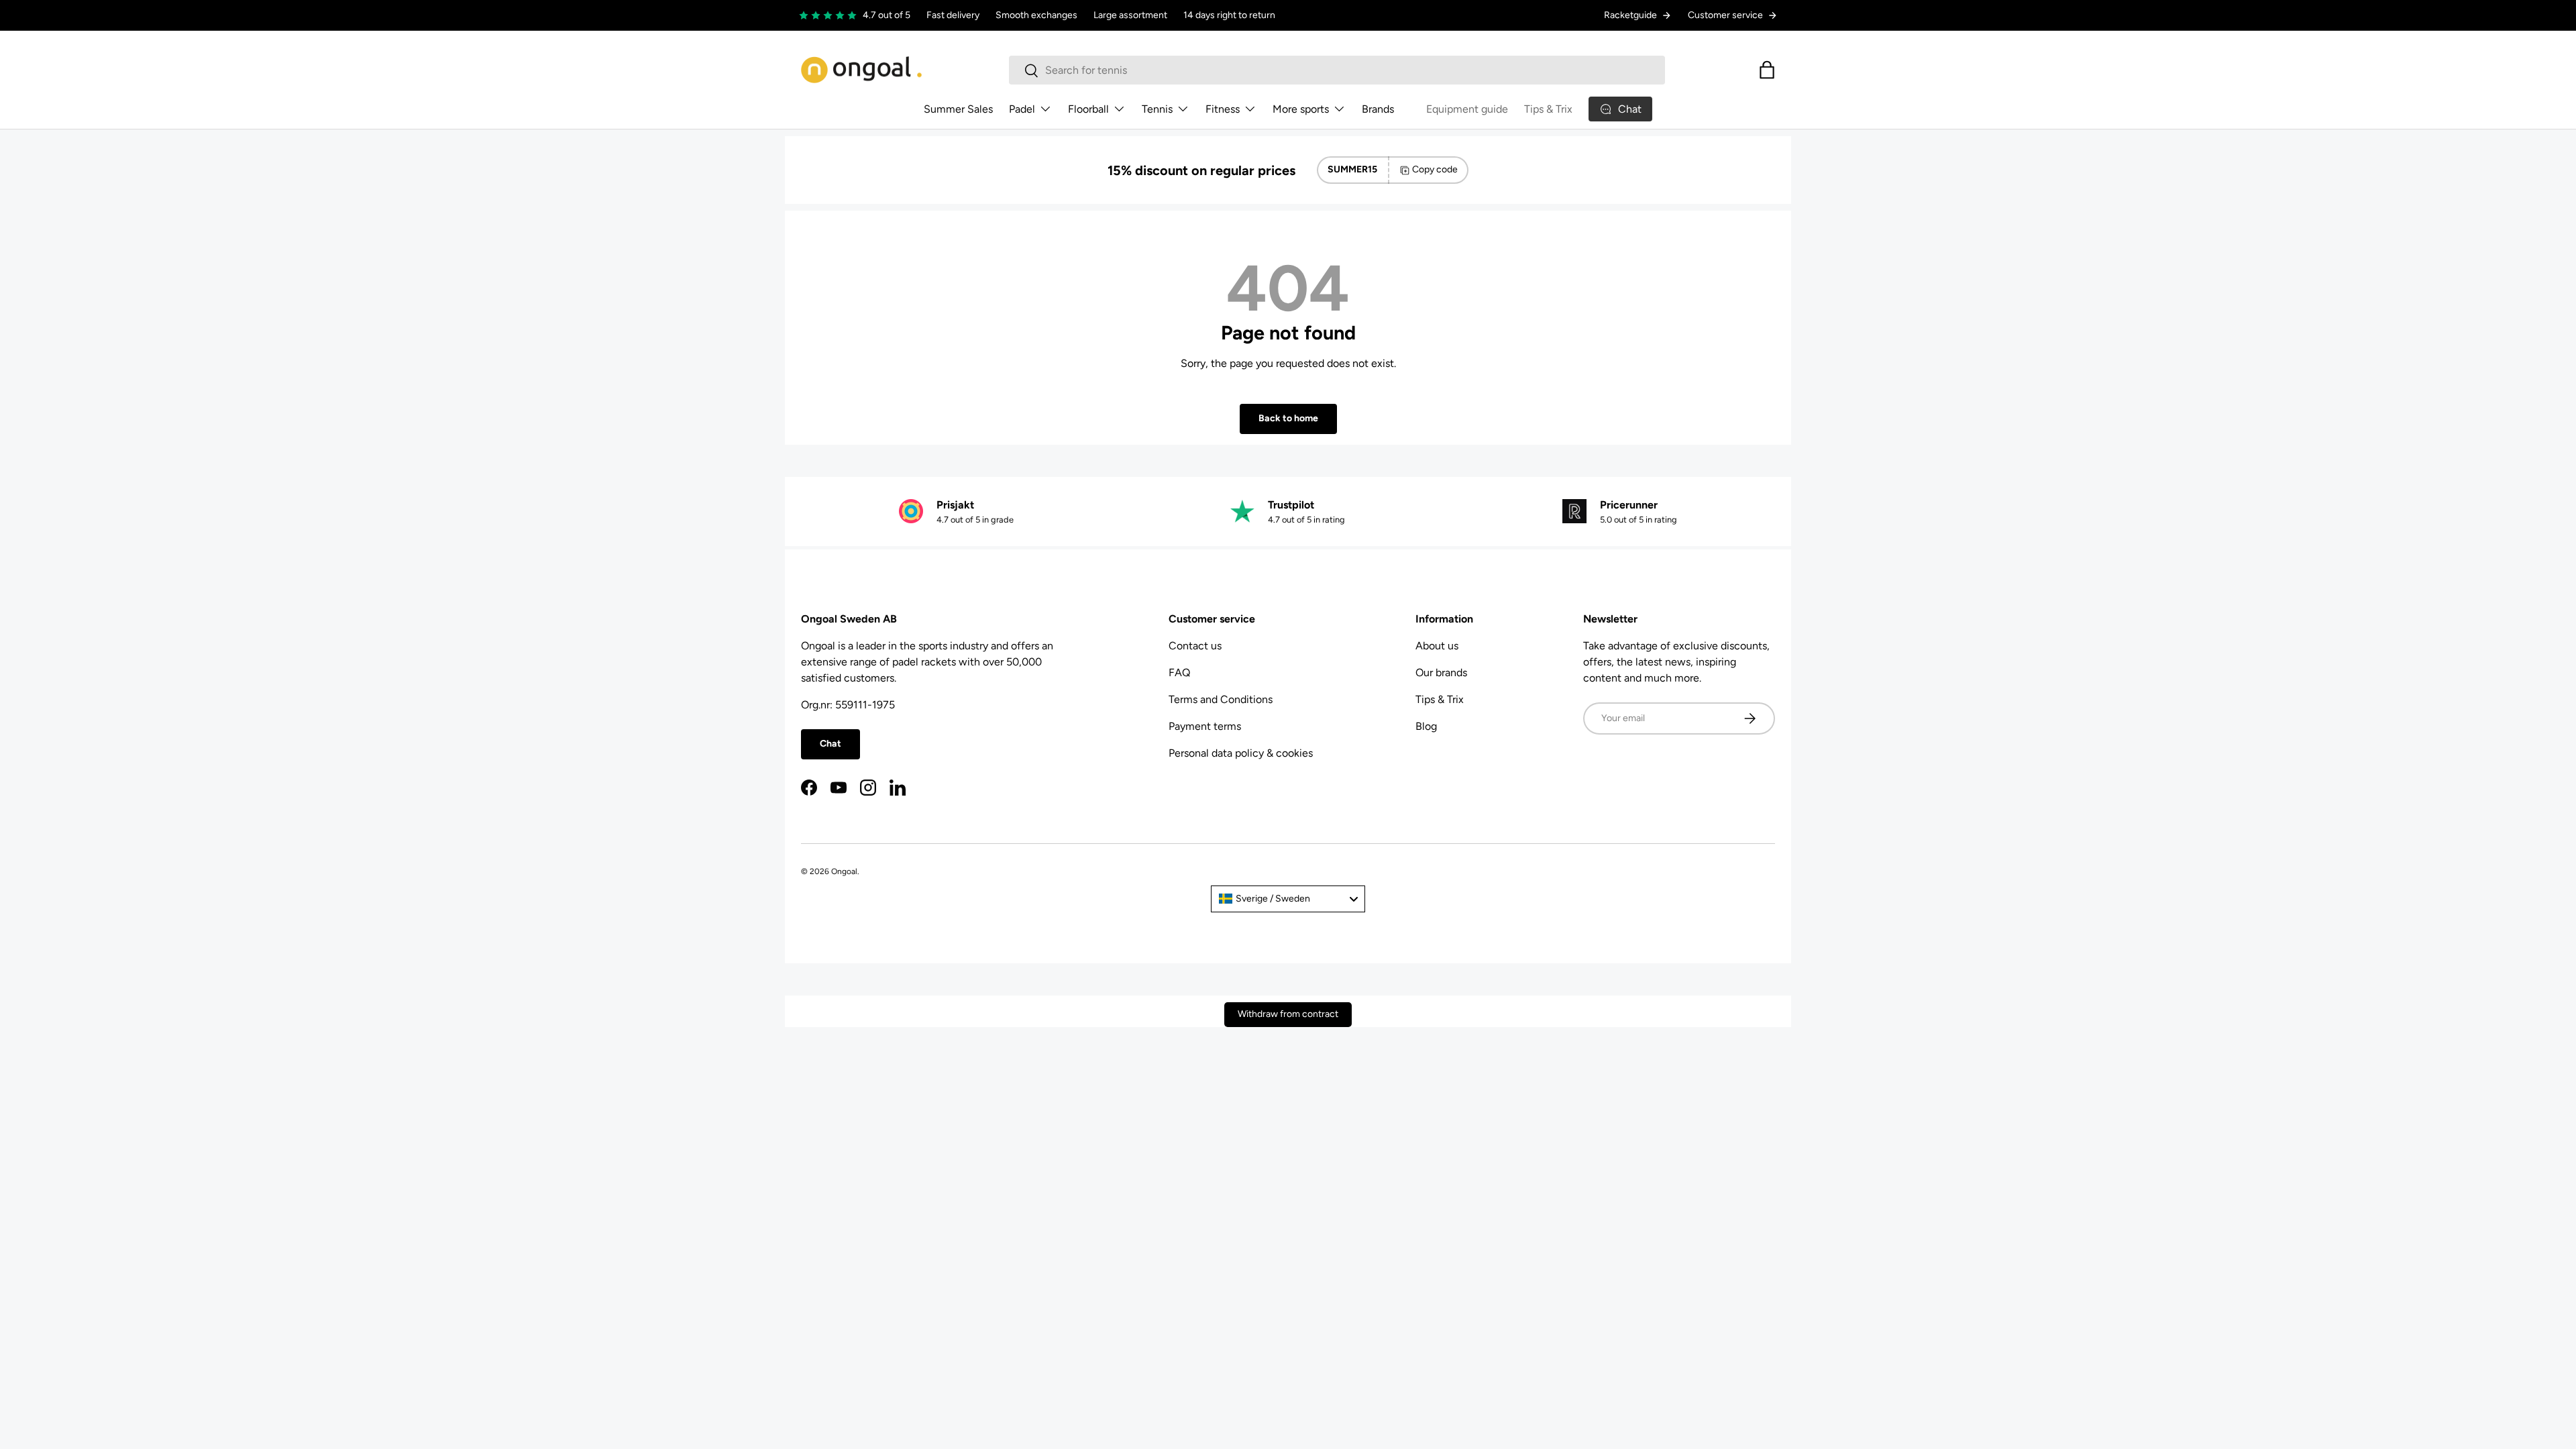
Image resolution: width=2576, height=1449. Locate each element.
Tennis (1157, 109)
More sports (1301, 109)
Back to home (1288, 418)
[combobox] (1337, 70)
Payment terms (1205, 726)
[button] (1767, 70)
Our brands (1441, 673)
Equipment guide (1467, 109)
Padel (1022, 109)
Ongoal (844, 871)
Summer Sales (958, 109)
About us (1437, 646)
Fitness (1223, 109)
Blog (1426, 726)
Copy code (1435, 169)
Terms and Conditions (1221, 699)
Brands (1378, 109)
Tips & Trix (1548, 109)
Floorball (1088, 109)
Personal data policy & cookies (1241, 753)
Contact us (1195, 646)
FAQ (1179, 673)
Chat (830, 744)
